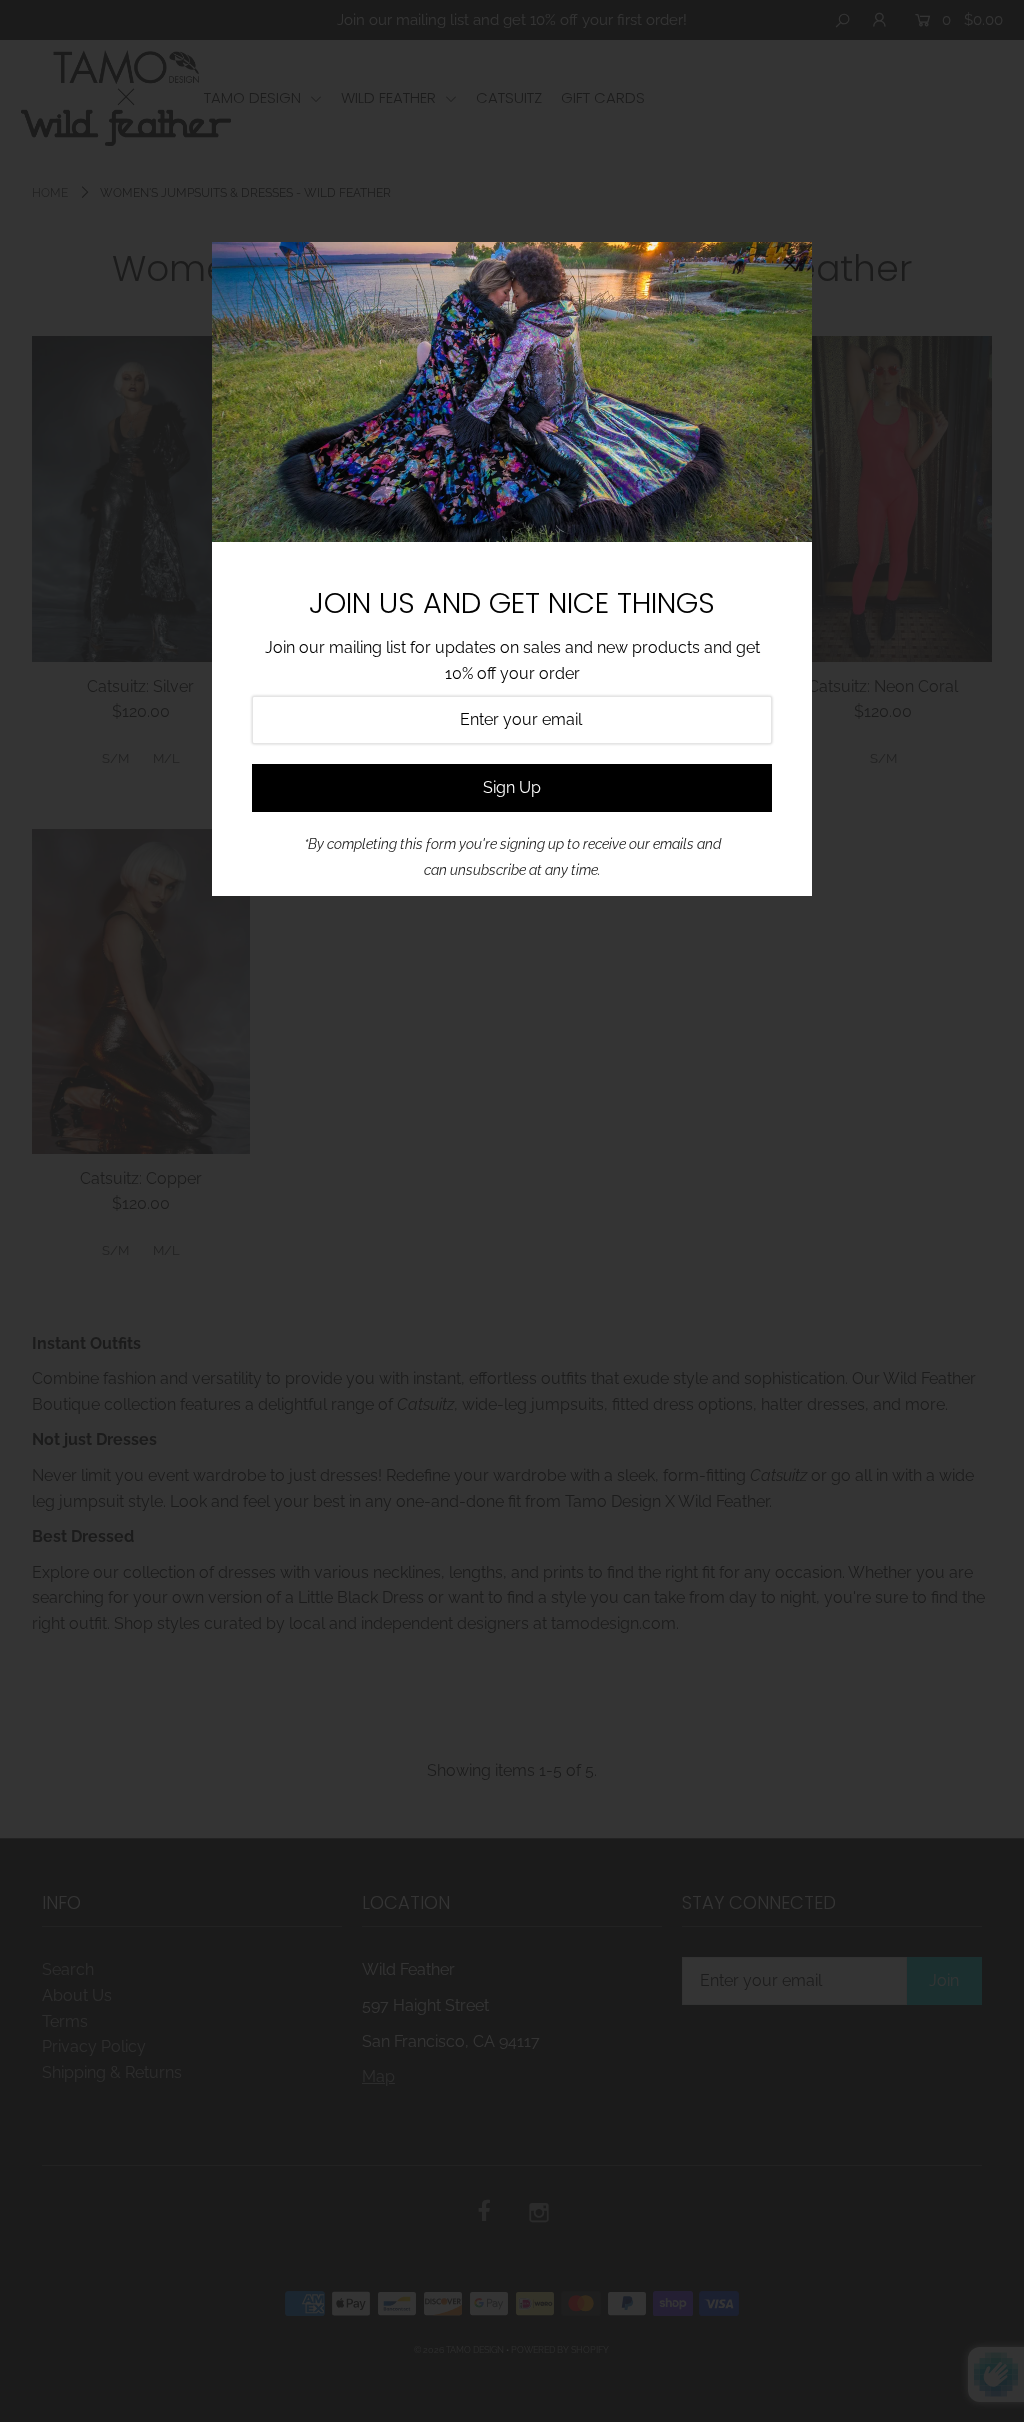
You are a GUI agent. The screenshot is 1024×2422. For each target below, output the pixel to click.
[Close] (790, 264)
